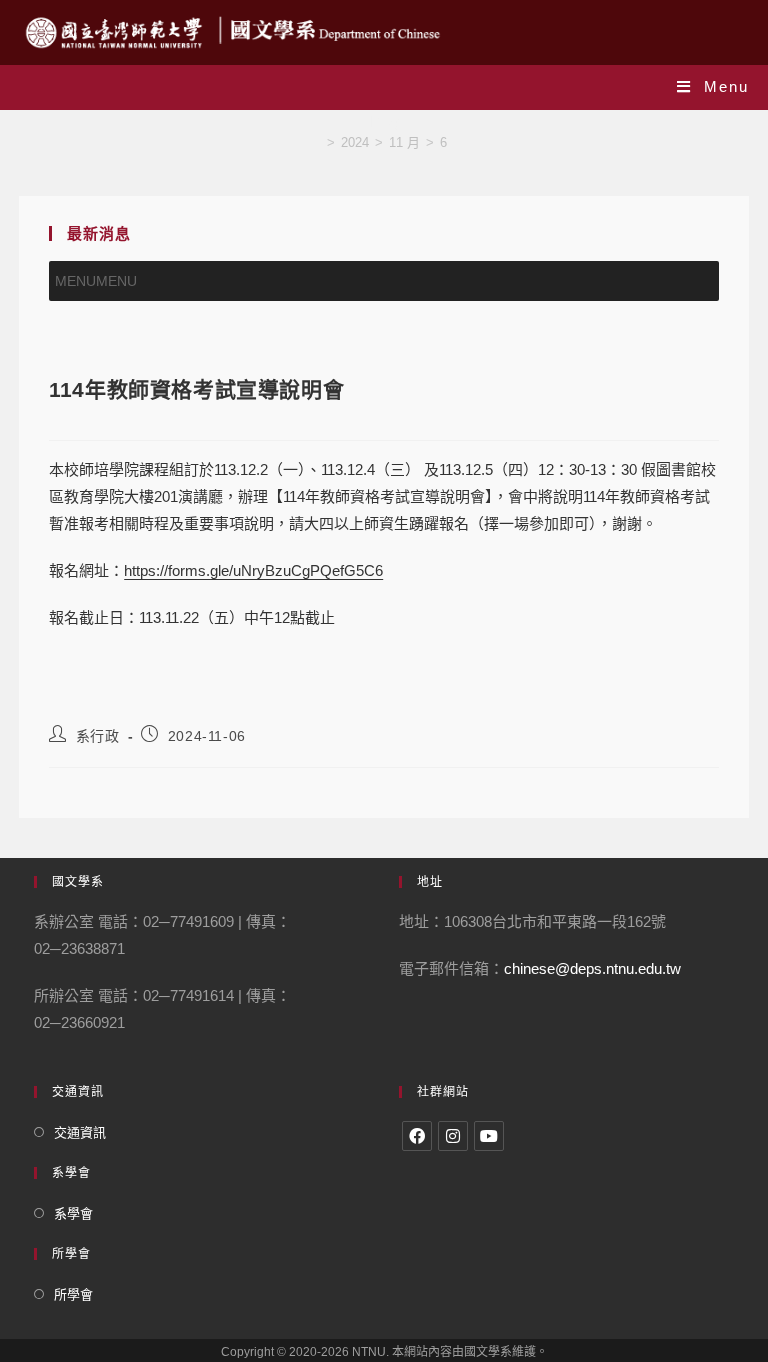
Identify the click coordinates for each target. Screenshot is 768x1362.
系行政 (98, 736)
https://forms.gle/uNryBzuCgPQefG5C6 (253, 570)
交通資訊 (80, 1132)
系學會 (73, 1213)
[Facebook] (417, 1136)
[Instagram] (453, 1136)
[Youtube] (489, 1136)
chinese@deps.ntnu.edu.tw (592, 968)
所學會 (73, 1294)
